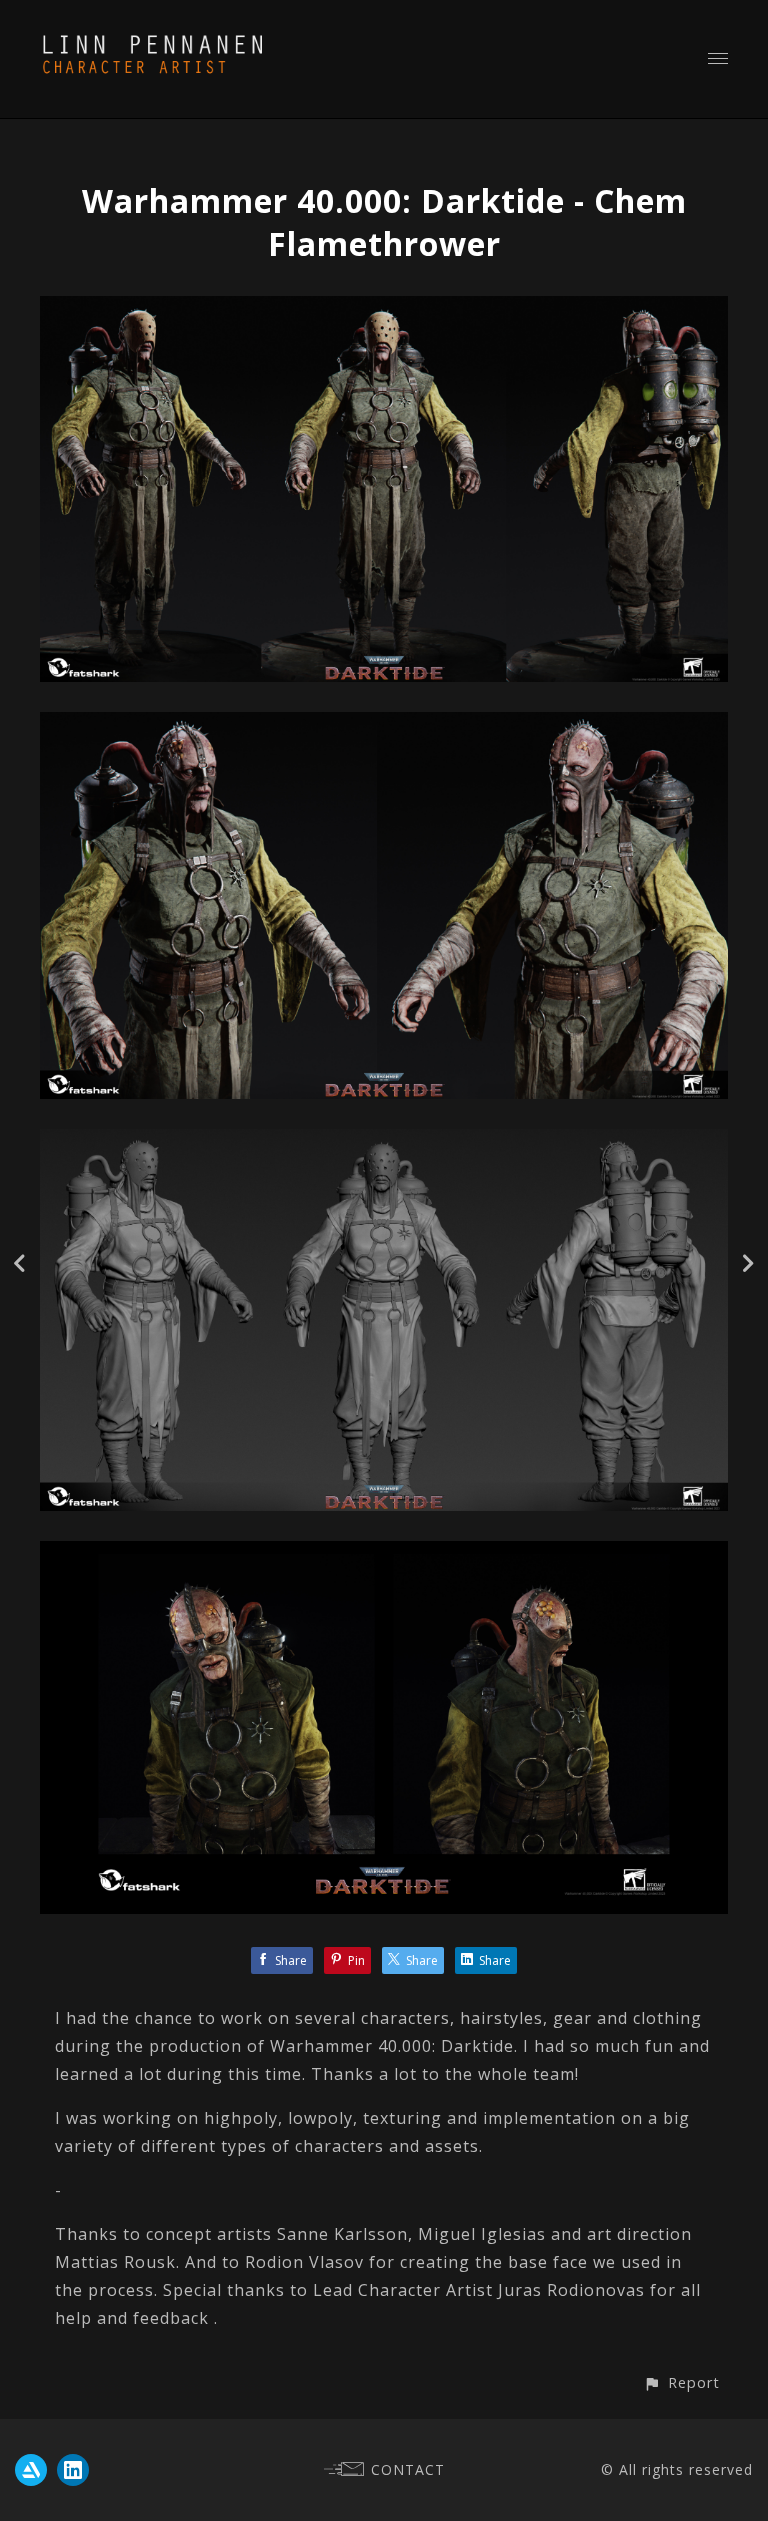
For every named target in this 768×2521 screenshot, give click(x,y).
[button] (681, 2382)
